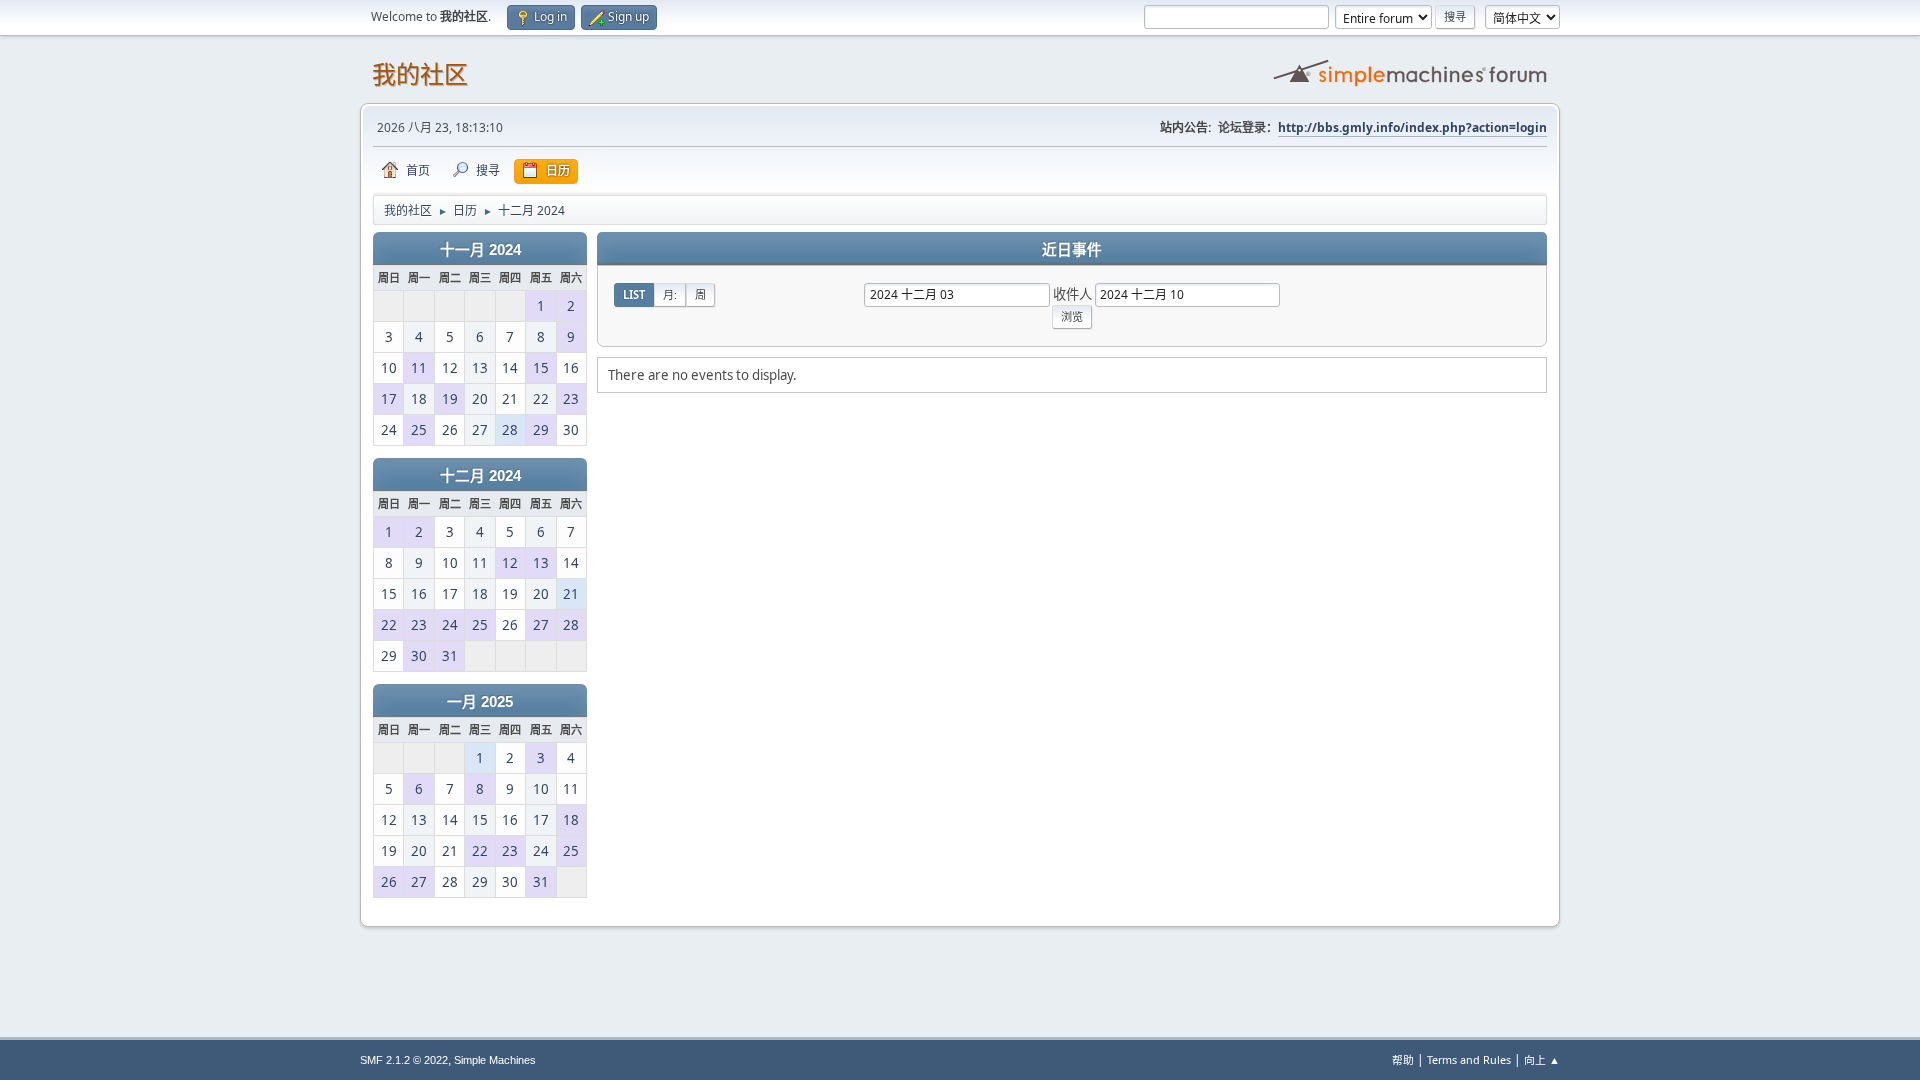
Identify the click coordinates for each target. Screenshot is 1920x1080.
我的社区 (420, 74)
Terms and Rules (1469, 1059)
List (634, 294)
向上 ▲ (1542, 1059)
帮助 (1403, 1059)
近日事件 (1072, 250)
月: (670, 294)
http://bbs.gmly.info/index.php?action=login (1412, 127)
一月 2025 (480, 702)
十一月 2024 (480, 250)
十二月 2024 (480, 476)
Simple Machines (495, 1060)
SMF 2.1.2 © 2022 (404, 1060)
